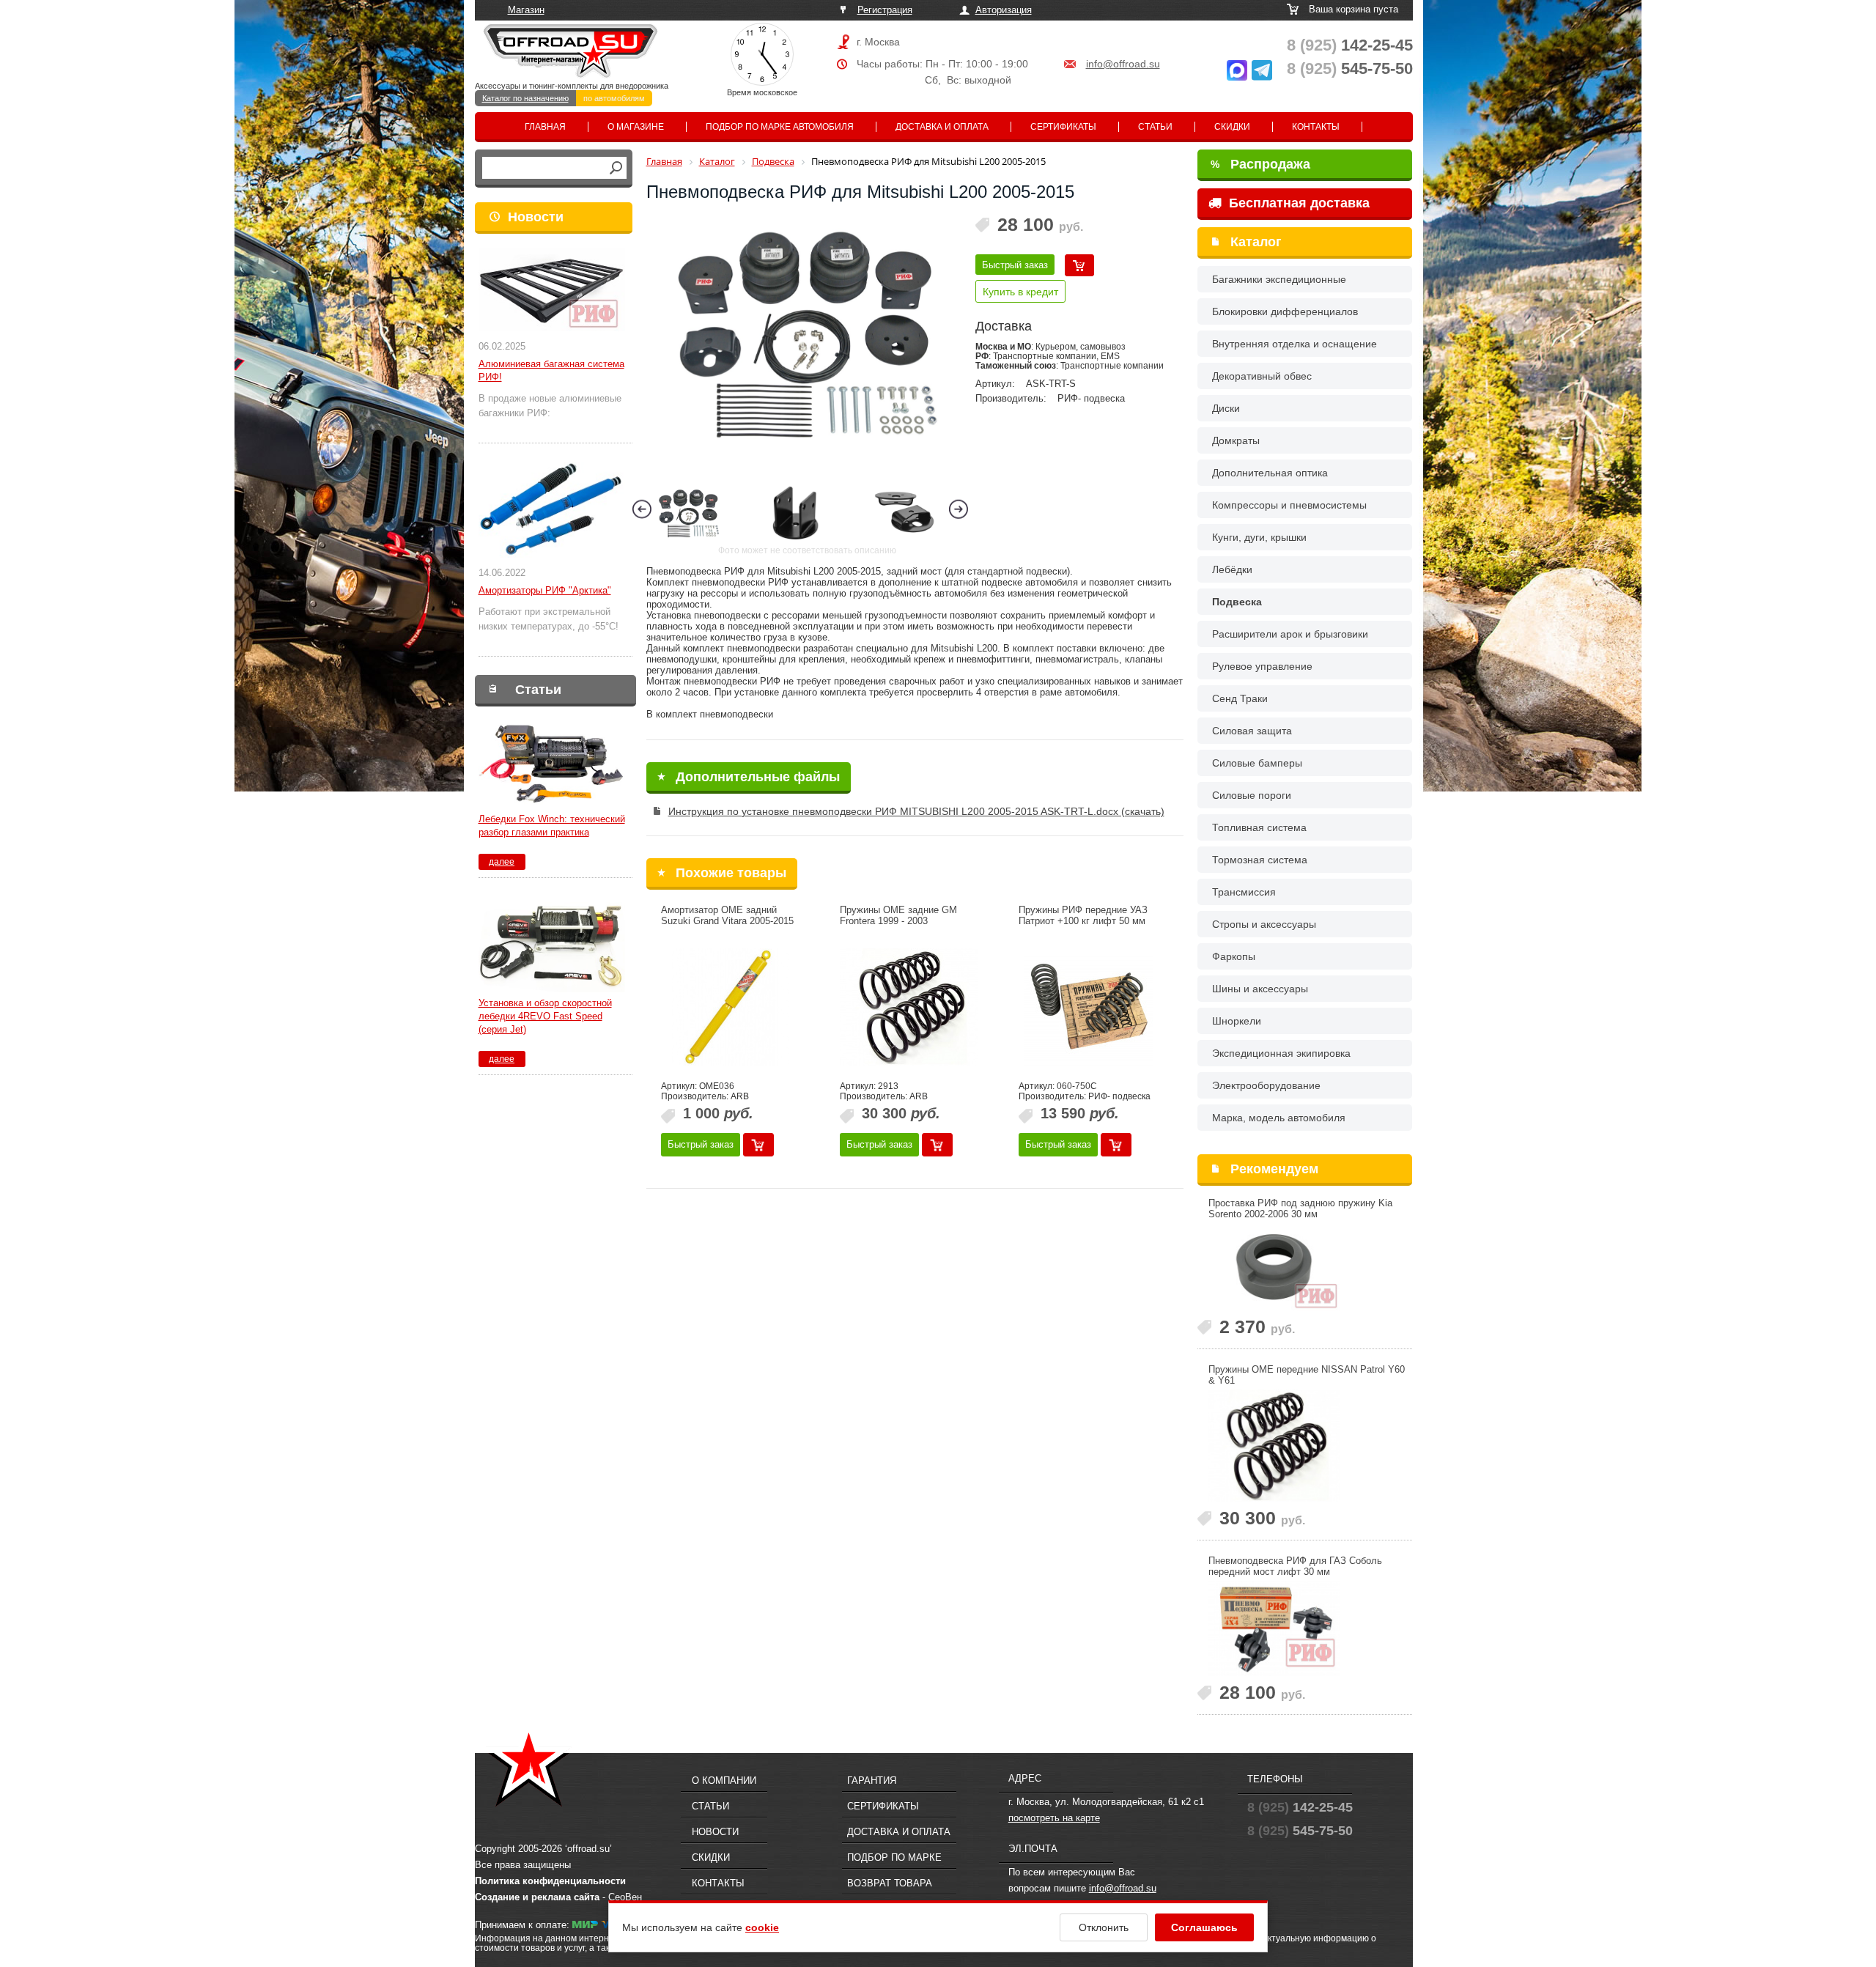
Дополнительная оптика (1270, 473)
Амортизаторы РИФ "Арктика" (545, 590)
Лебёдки (1232, 569)
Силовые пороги (1252, 795)
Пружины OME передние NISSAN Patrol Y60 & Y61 (1307, 1375)
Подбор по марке (894, 1857)
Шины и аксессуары (1260, 989)
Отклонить (1104, 1927)
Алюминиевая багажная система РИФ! (551, 370)
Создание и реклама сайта (537, 1897)
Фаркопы (1234, 956)
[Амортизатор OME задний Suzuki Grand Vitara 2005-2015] (731, 1007)
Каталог (1256, 242)
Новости (536, 217)
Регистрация (885, 10)
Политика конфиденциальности (550, 1881)
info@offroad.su (1123, 64)
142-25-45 (1350, 45)
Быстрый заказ (1015, 265)
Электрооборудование (1266, 1085)
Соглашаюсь (1204, 1927)
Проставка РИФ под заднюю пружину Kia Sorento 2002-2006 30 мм (1300, 1208)
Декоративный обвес (1262, 376)
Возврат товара (890, 1883)
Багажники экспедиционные (1279, 279)
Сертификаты (1063, 127)
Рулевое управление (1262, 666)
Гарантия (872, 1780)
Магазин (526, 10)
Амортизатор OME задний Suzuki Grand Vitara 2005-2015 (727, 915)
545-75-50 (1350, 69)
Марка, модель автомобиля (1279, 1118)
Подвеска (1237, 602)
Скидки (1232, 127)
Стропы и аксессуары (1264, 924)
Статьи (1155, 127)
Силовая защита (1252, 731)
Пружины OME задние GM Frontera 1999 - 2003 (898, 915)
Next (959, 509)
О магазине (636, 127)
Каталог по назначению (525, 98)
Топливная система (1259, 827)
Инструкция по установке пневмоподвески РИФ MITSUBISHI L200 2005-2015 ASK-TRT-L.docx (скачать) (916, 811)
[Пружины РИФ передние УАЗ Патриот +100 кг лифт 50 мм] (1088, 1007)
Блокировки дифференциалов (1285, 311)
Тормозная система (1260, 860)
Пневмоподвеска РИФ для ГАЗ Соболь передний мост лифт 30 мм (1295, 1566)
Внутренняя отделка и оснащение (1295, 344)
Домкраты (1236, 440)
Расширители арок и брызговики (1290, 634)
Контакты (1316, 127)
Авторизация (1004, 10)
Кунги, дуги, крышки (1259, 537)
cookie (762, 1927)
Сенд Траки (1240, 698)
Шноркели (1237, 1021)
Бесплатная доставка (1297, 203)
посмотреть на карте (1054, 1818)
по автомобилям (614, 98)
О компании (724, 1780)
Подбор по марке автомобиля (780, 127)
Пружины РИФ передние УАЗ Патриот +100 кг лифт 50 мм (1083, 915)
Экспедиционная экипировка (1281, 1053)
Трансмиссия (1244, 892)
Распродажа (1260, 164)
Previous (642, 509)
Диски (1226, 408)
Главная (545, 127)
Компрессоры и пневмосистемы (1289, 505)
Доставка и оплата (942, 127)
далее (502, 862)
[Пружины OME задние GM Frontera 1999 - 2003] (909, 1007)
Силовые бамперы (1257, 763)
